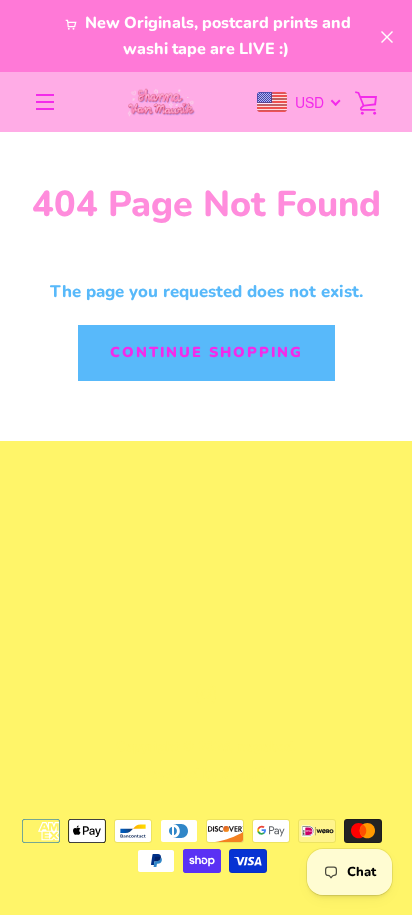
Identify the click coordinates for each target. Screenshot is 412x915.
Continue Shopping (206, 352)
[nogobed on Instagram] (206, 692)
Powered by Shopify (206, 773)
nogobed (265, 746)
